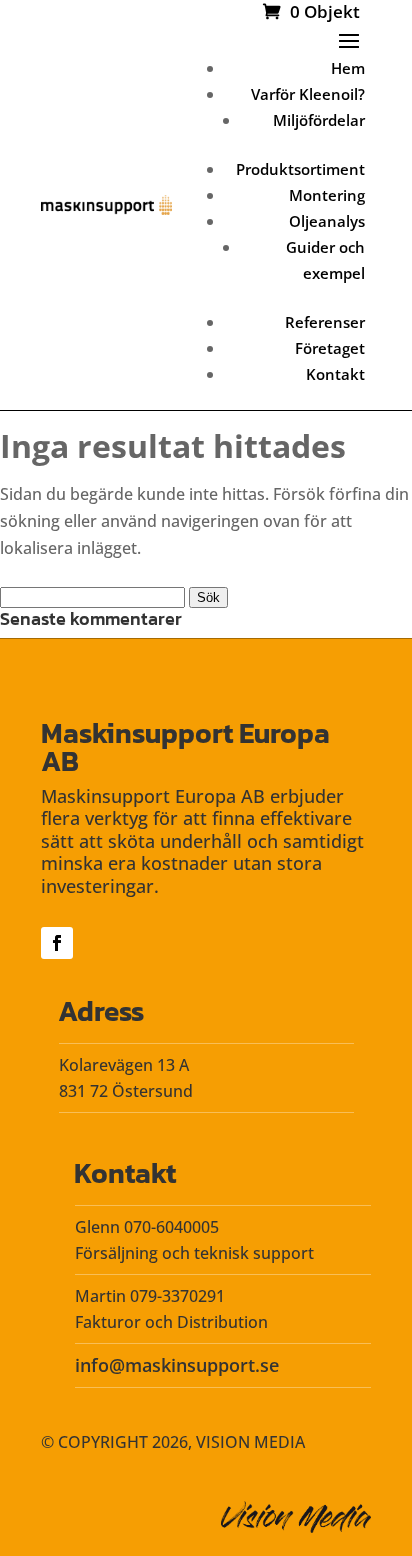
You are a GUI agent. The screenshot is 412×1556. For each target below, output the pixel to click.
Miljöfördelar (319, 120)
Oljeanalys (327, 221)
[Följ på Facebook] (57, 943)
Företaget (330, 348)
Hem (348, 68)
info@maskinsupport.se (177, 1365)
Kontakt (335, 374)
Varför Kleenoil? (308, 94)
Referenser (325, 322)
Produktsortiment (300, 169)
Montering (327, 195)
